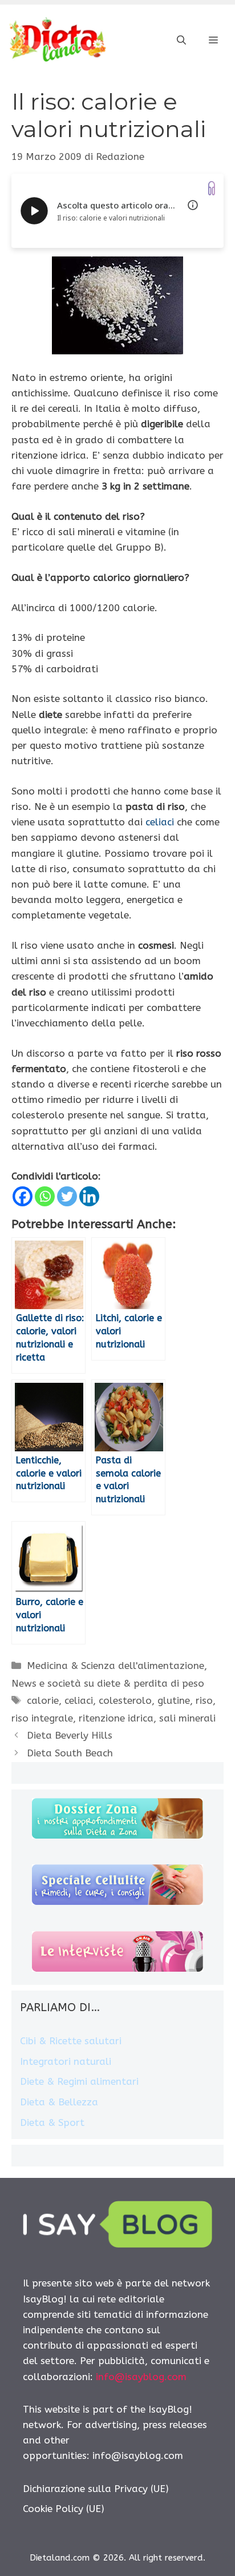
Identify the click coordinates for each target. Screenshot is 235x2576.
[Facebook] (23, 1196)
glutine (174, 1700)
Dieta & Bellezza (59, 2102)
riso (204, 1700)
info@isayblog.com (141, 2377)
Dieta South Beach (70, 1753)
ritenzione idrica (116, 1718)
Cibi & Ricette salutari (71, 2041)
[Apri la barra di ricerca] (181, 41)
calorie (43, 1700)
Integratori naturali (66, 2061)
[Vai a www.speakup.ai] (212, 188)
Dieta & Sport (52, 2122)
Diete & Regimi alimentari (79, 2081)
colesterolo (125, 1700)
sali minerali (187, 1718)
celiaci (160, 822)
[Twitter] (67, 1196)
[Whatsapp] (45, 1196)
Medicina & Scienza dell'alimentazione (116, 1666)
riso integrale (42, 1718)
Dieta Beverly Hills (70, 1735)
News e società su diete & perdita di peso (108, 1683)
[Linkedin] (89, 1196)
